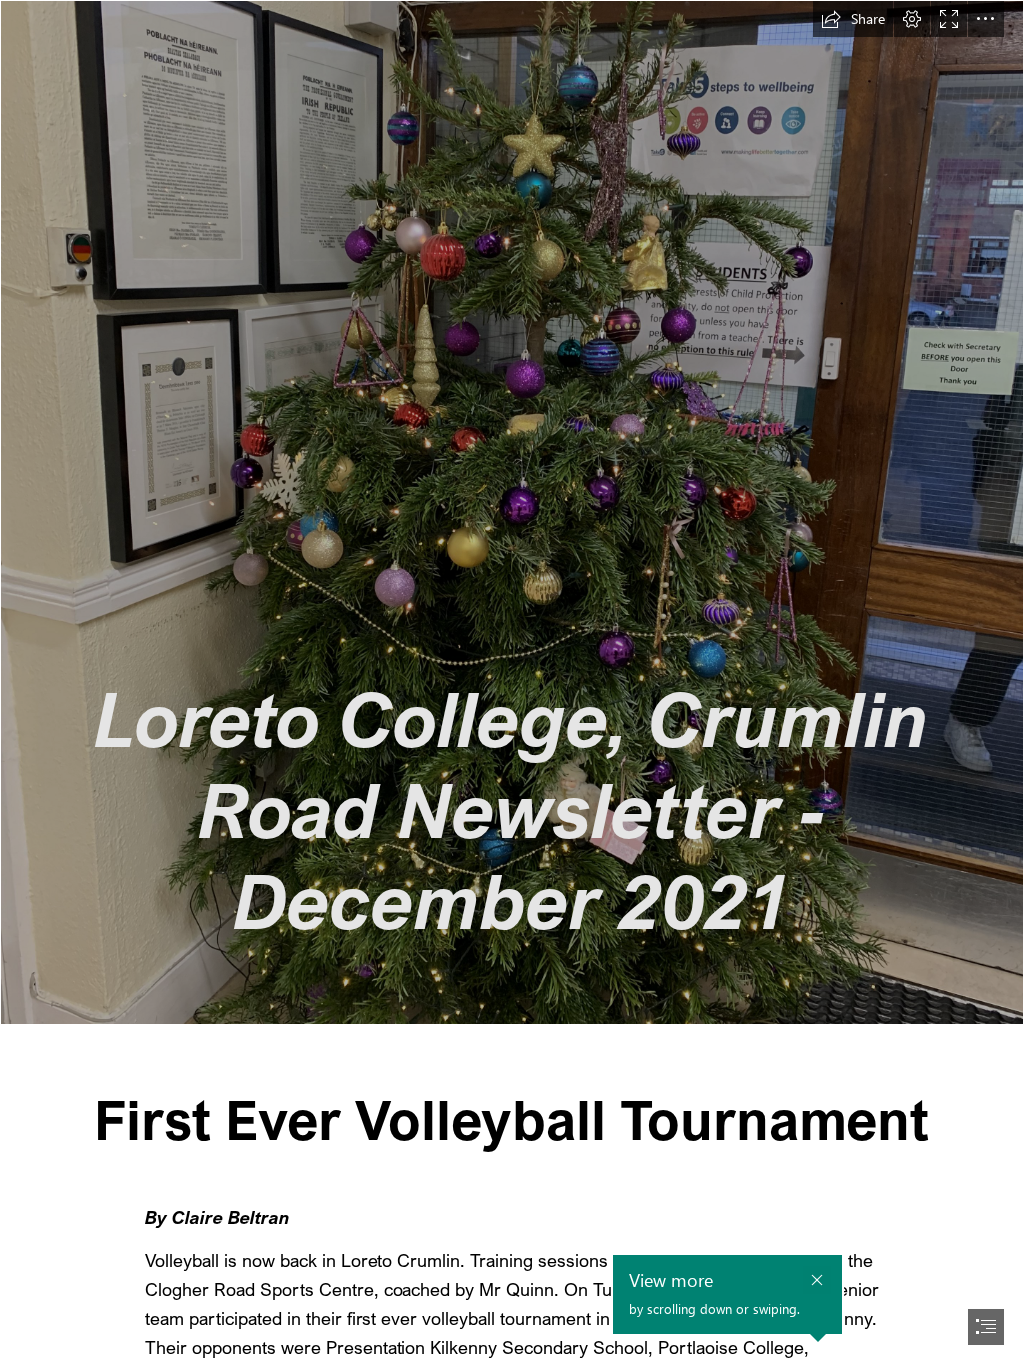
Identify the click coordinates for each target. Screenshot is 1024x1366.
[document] (512, 683)
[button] (853, 19)
